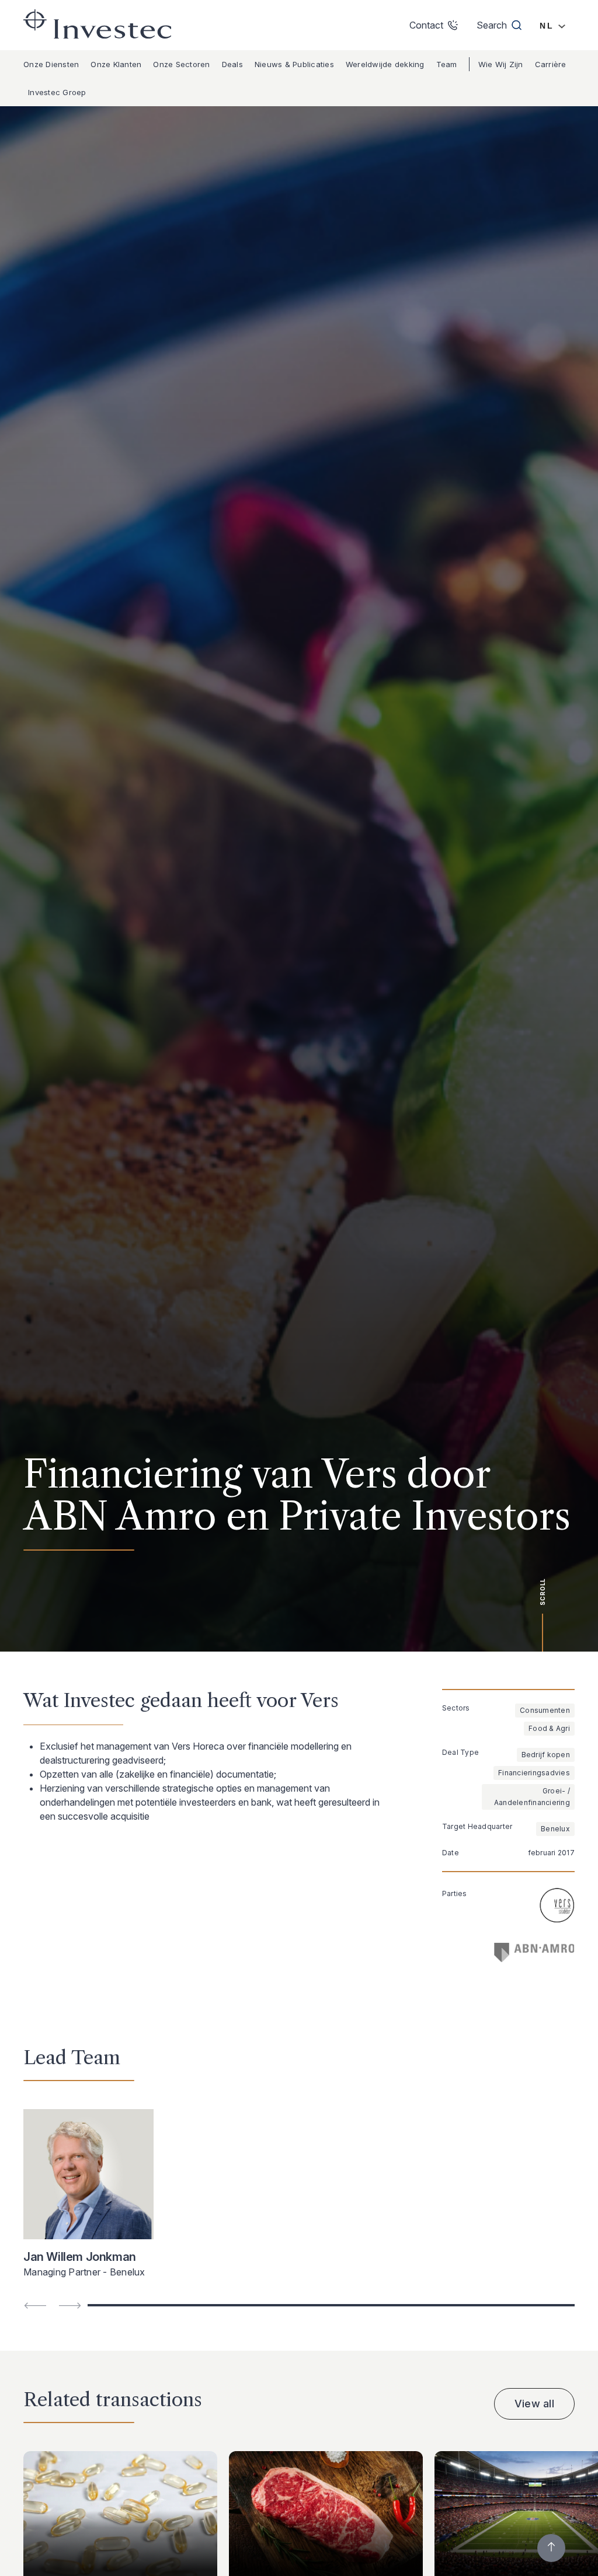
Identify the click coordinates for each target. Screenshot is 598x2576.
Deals (232, 64)
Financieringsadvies (534, 1773)
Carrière (551, 64)
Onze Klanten (116, 64)
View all (534, 2404)
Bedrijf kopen (546, 1755)
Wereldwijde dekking (385, 64)
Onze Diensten (51, 64)
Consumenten (545, 1710)
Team (447, 64)
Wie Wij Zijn (501, 64)
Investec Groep (57, 92)
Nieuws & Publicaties (294, 64)
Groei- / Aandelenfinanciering (532, 1797)
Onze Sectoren (181, 64)
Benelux (555, 1829)
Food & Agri (549, 1728)
